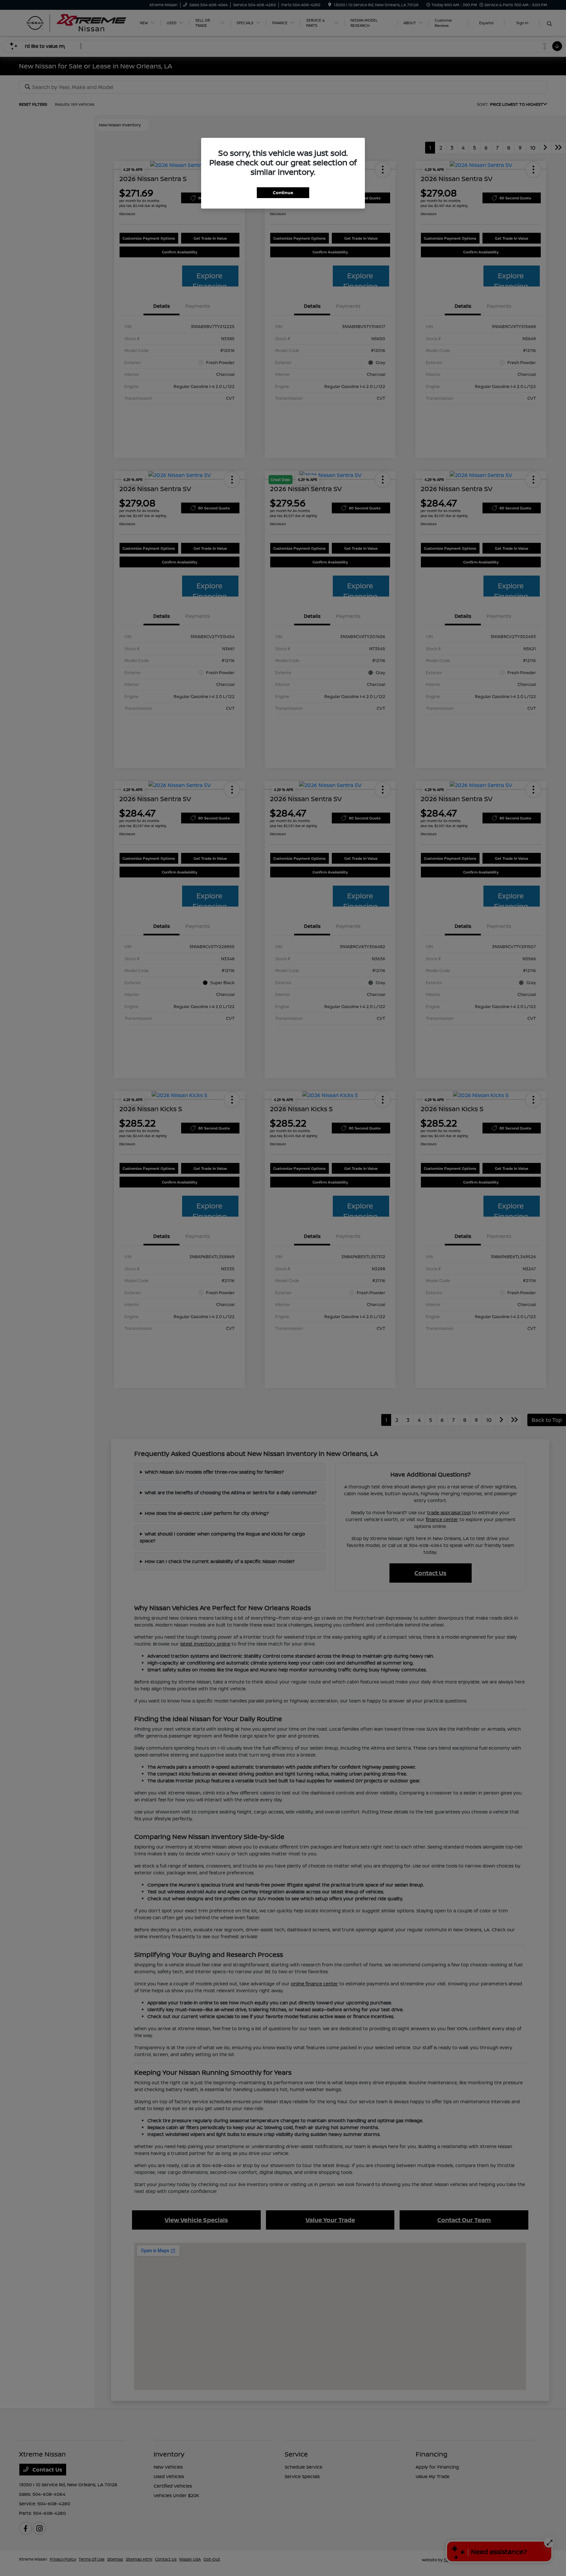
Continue (283, 193)
